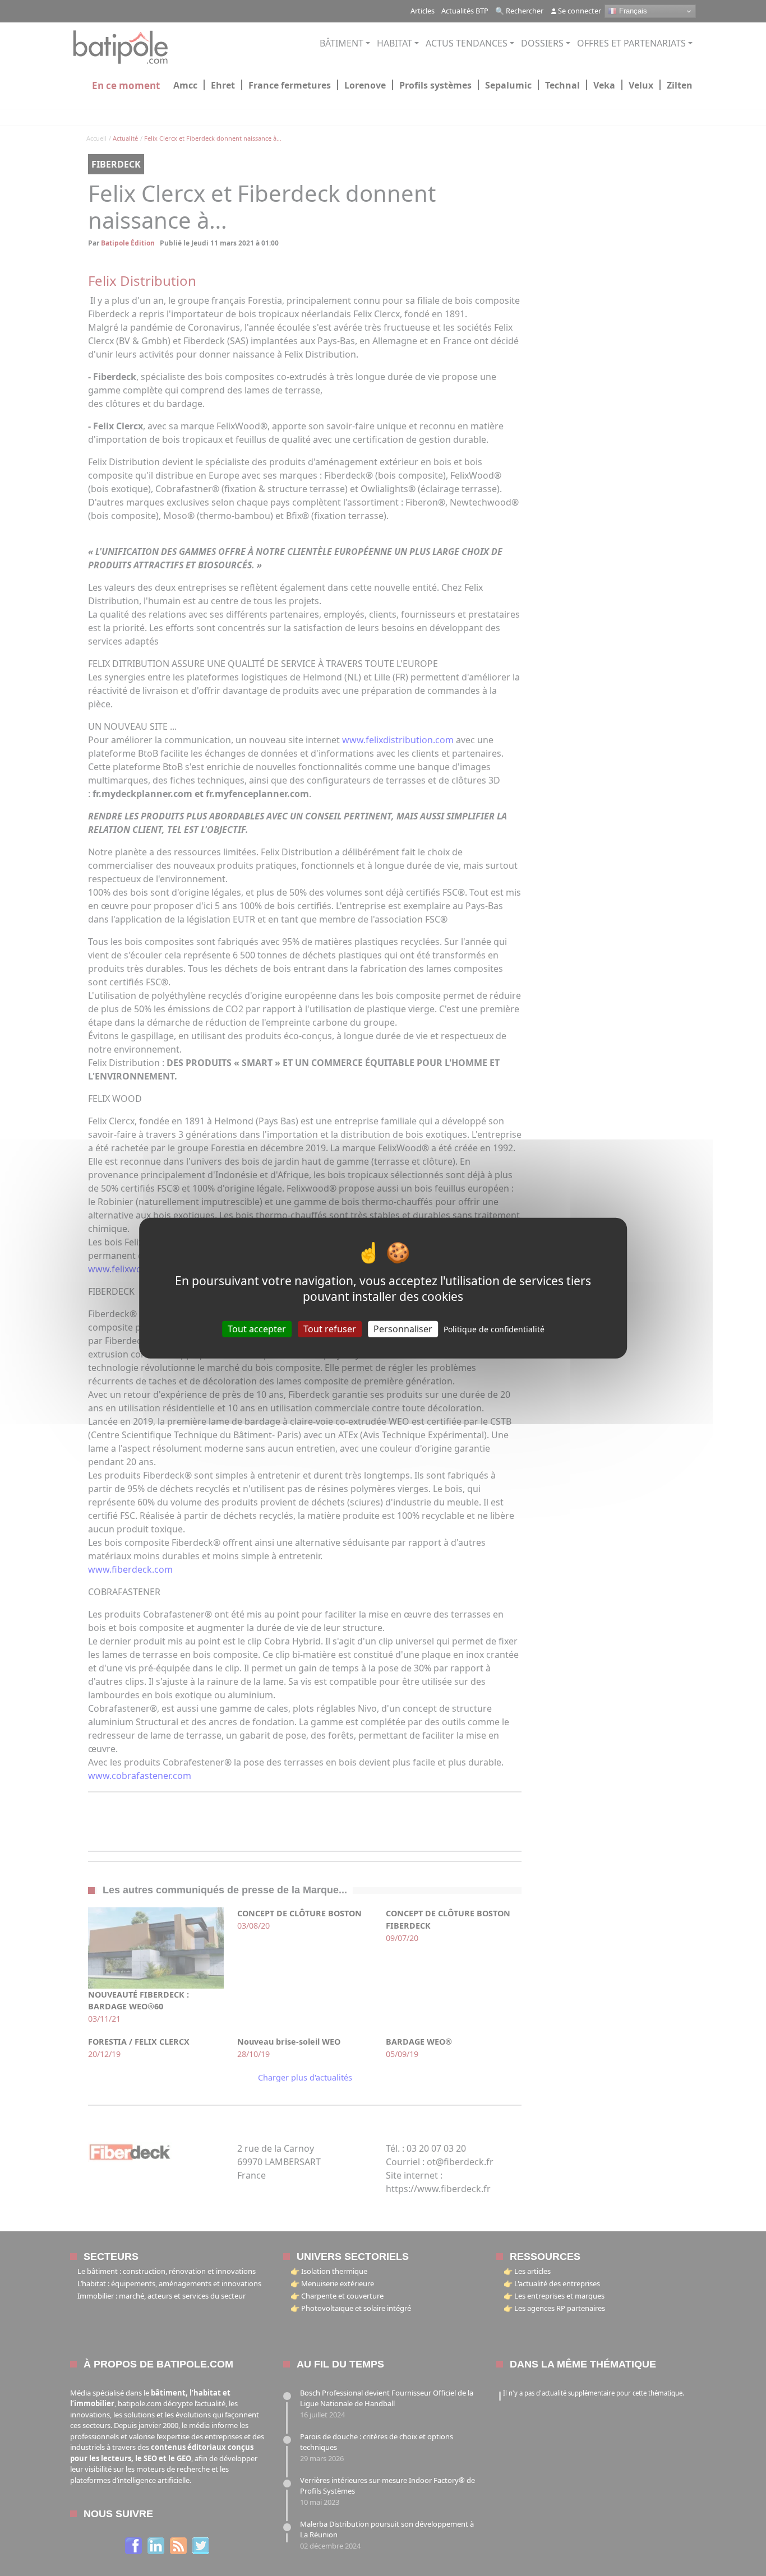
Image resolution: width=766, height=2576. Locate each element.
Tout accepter (257, 1328)
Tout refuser (330, 1328)
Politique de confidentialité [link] (494, 1329)
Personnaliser (403, 1328)
